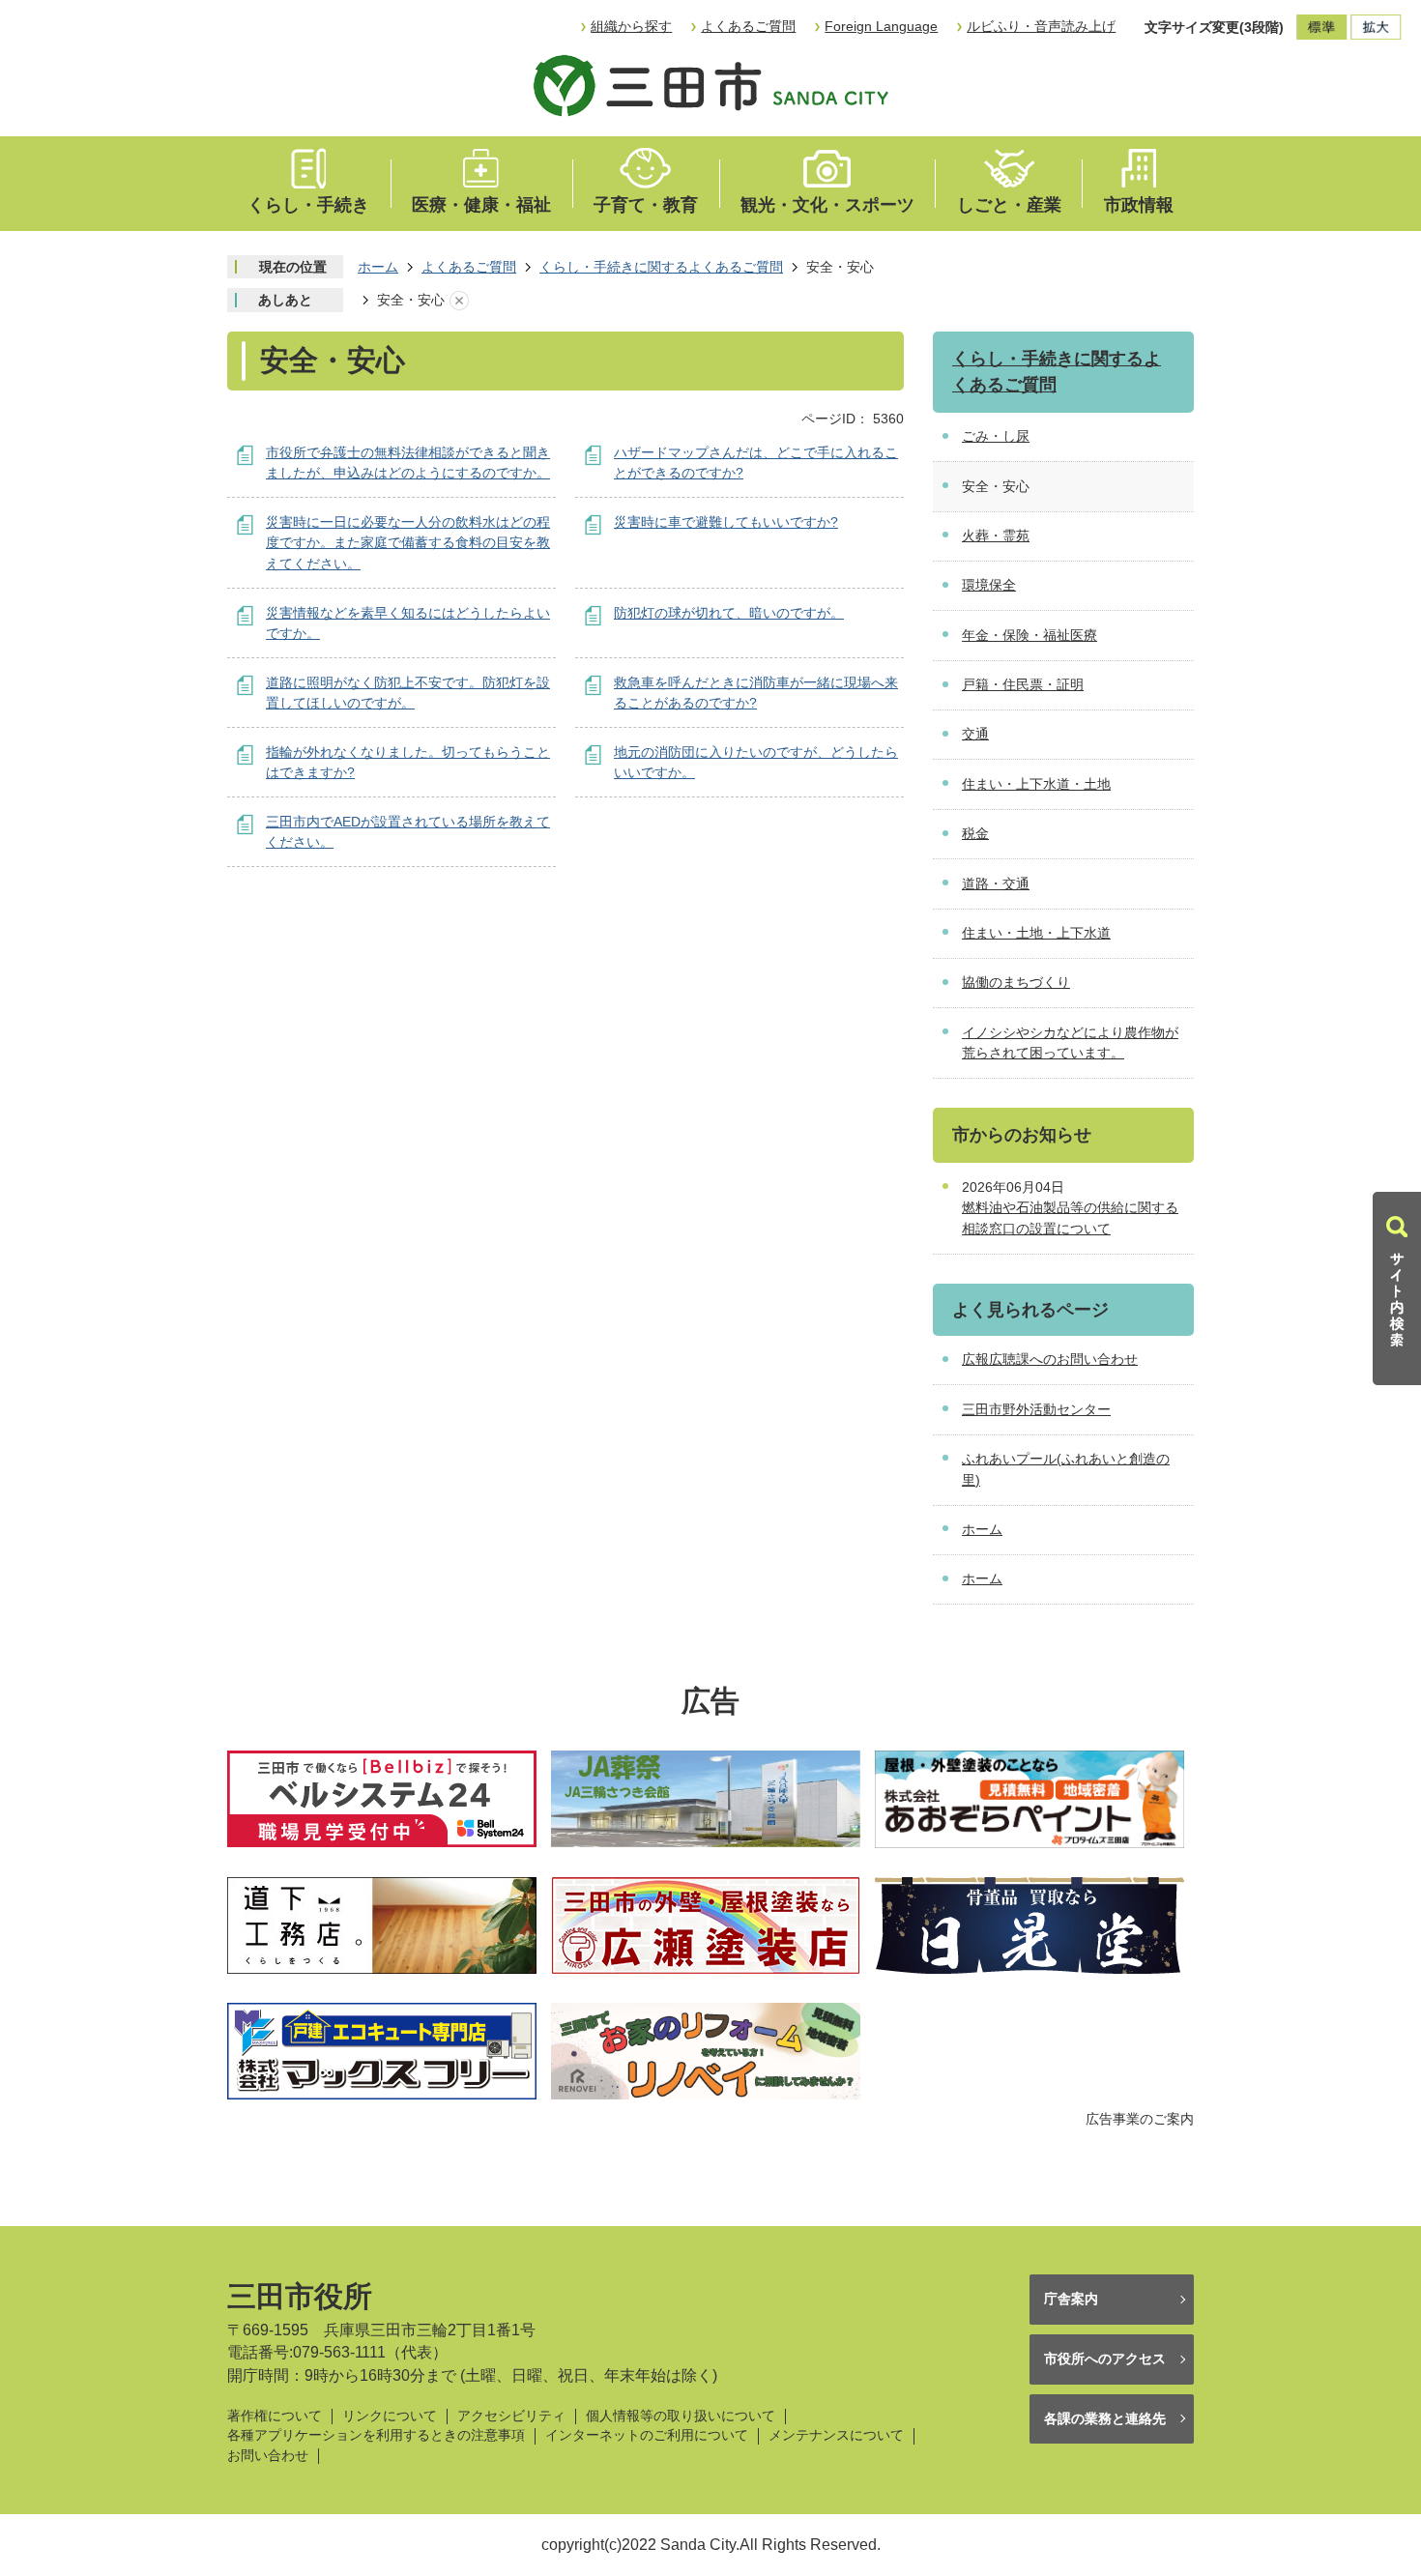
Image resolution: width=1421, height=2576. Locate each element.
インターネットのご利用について (647, 2435)
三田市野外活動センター (1036, 1409)
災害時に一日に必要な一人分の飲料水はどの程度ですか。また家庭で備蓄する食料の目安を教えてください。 (408, 543)
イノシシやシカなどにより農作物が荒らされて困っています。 (1070, 1043)
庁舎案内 (1071, 2299)
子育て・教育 (646, 205)
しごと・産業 (1009, 205)
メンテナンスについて (836, 2435)
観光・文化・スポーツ (827, 205)
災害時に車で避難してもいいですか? (726, 522)
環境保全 (989, 585)
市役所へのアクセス (1105, 2359)
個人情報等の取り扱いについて (681, 2416)
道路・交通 (996, 883)
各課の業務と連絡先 (1105, 2418)
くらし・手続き (308, 205)
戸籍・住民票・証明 (1023, 684)
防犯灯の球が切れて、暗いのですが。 (729, 613)
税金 (975, 833)
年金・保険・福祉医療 (1029, 635)
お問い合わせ (268, 2456)
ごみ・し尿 (996, 436)
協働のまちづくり (1016, 982)
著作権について (275, 2416)
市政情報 (1139, 205)
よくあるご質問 (748, 26)
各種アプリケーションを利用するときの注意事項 (376, 2435)
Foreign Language (881, 26)
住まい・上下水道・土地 (1036, 784)
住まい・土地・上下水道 (1036, 933)
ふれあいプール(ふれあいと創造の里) (1066, 1469)
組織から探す (631, 26)
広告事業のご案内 (1140, 2119)
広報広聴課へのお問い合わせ (1050, 1359)
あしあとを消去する (459, 301)
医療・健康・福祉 (481, 205)
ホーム (378, 267)
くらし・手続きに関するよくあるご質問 (661, 267)
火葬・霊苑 (996, 535)
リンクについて (390, 2416)
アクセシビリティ (511, 2416)
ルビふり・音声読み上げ (1041, 26)
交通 (975, 734)
